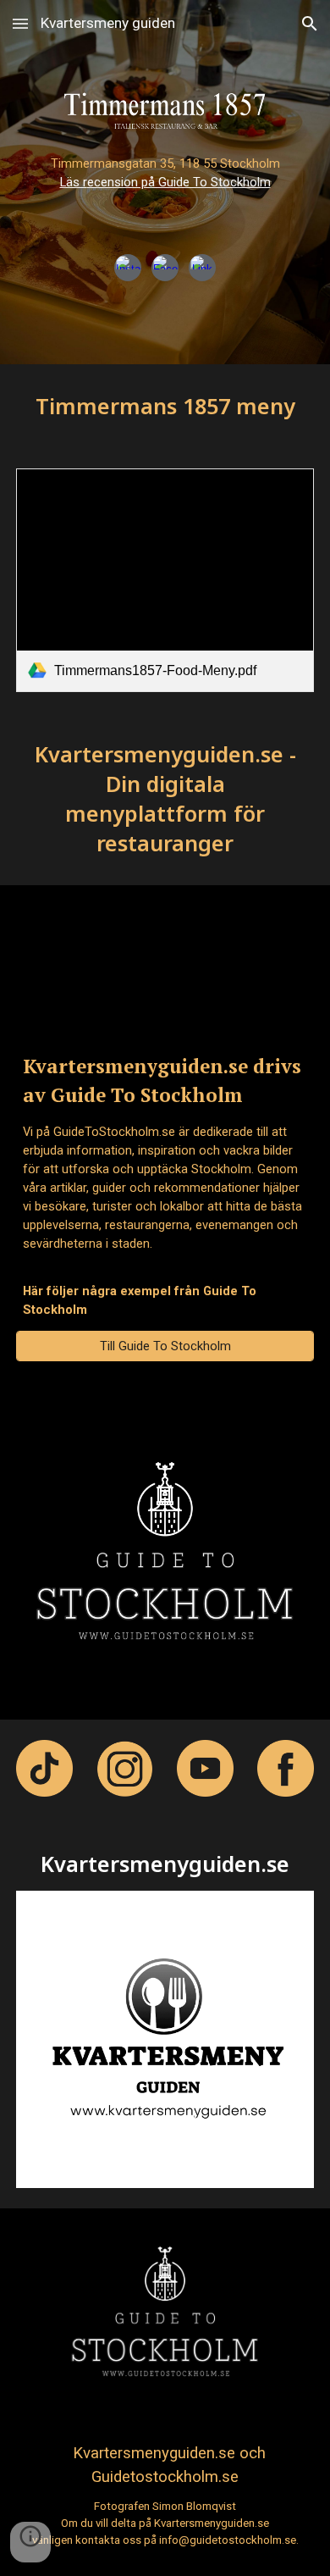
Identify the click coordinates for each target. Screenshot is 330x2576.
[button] (20, 23)
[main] (165, 196)
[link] (165, 580)
